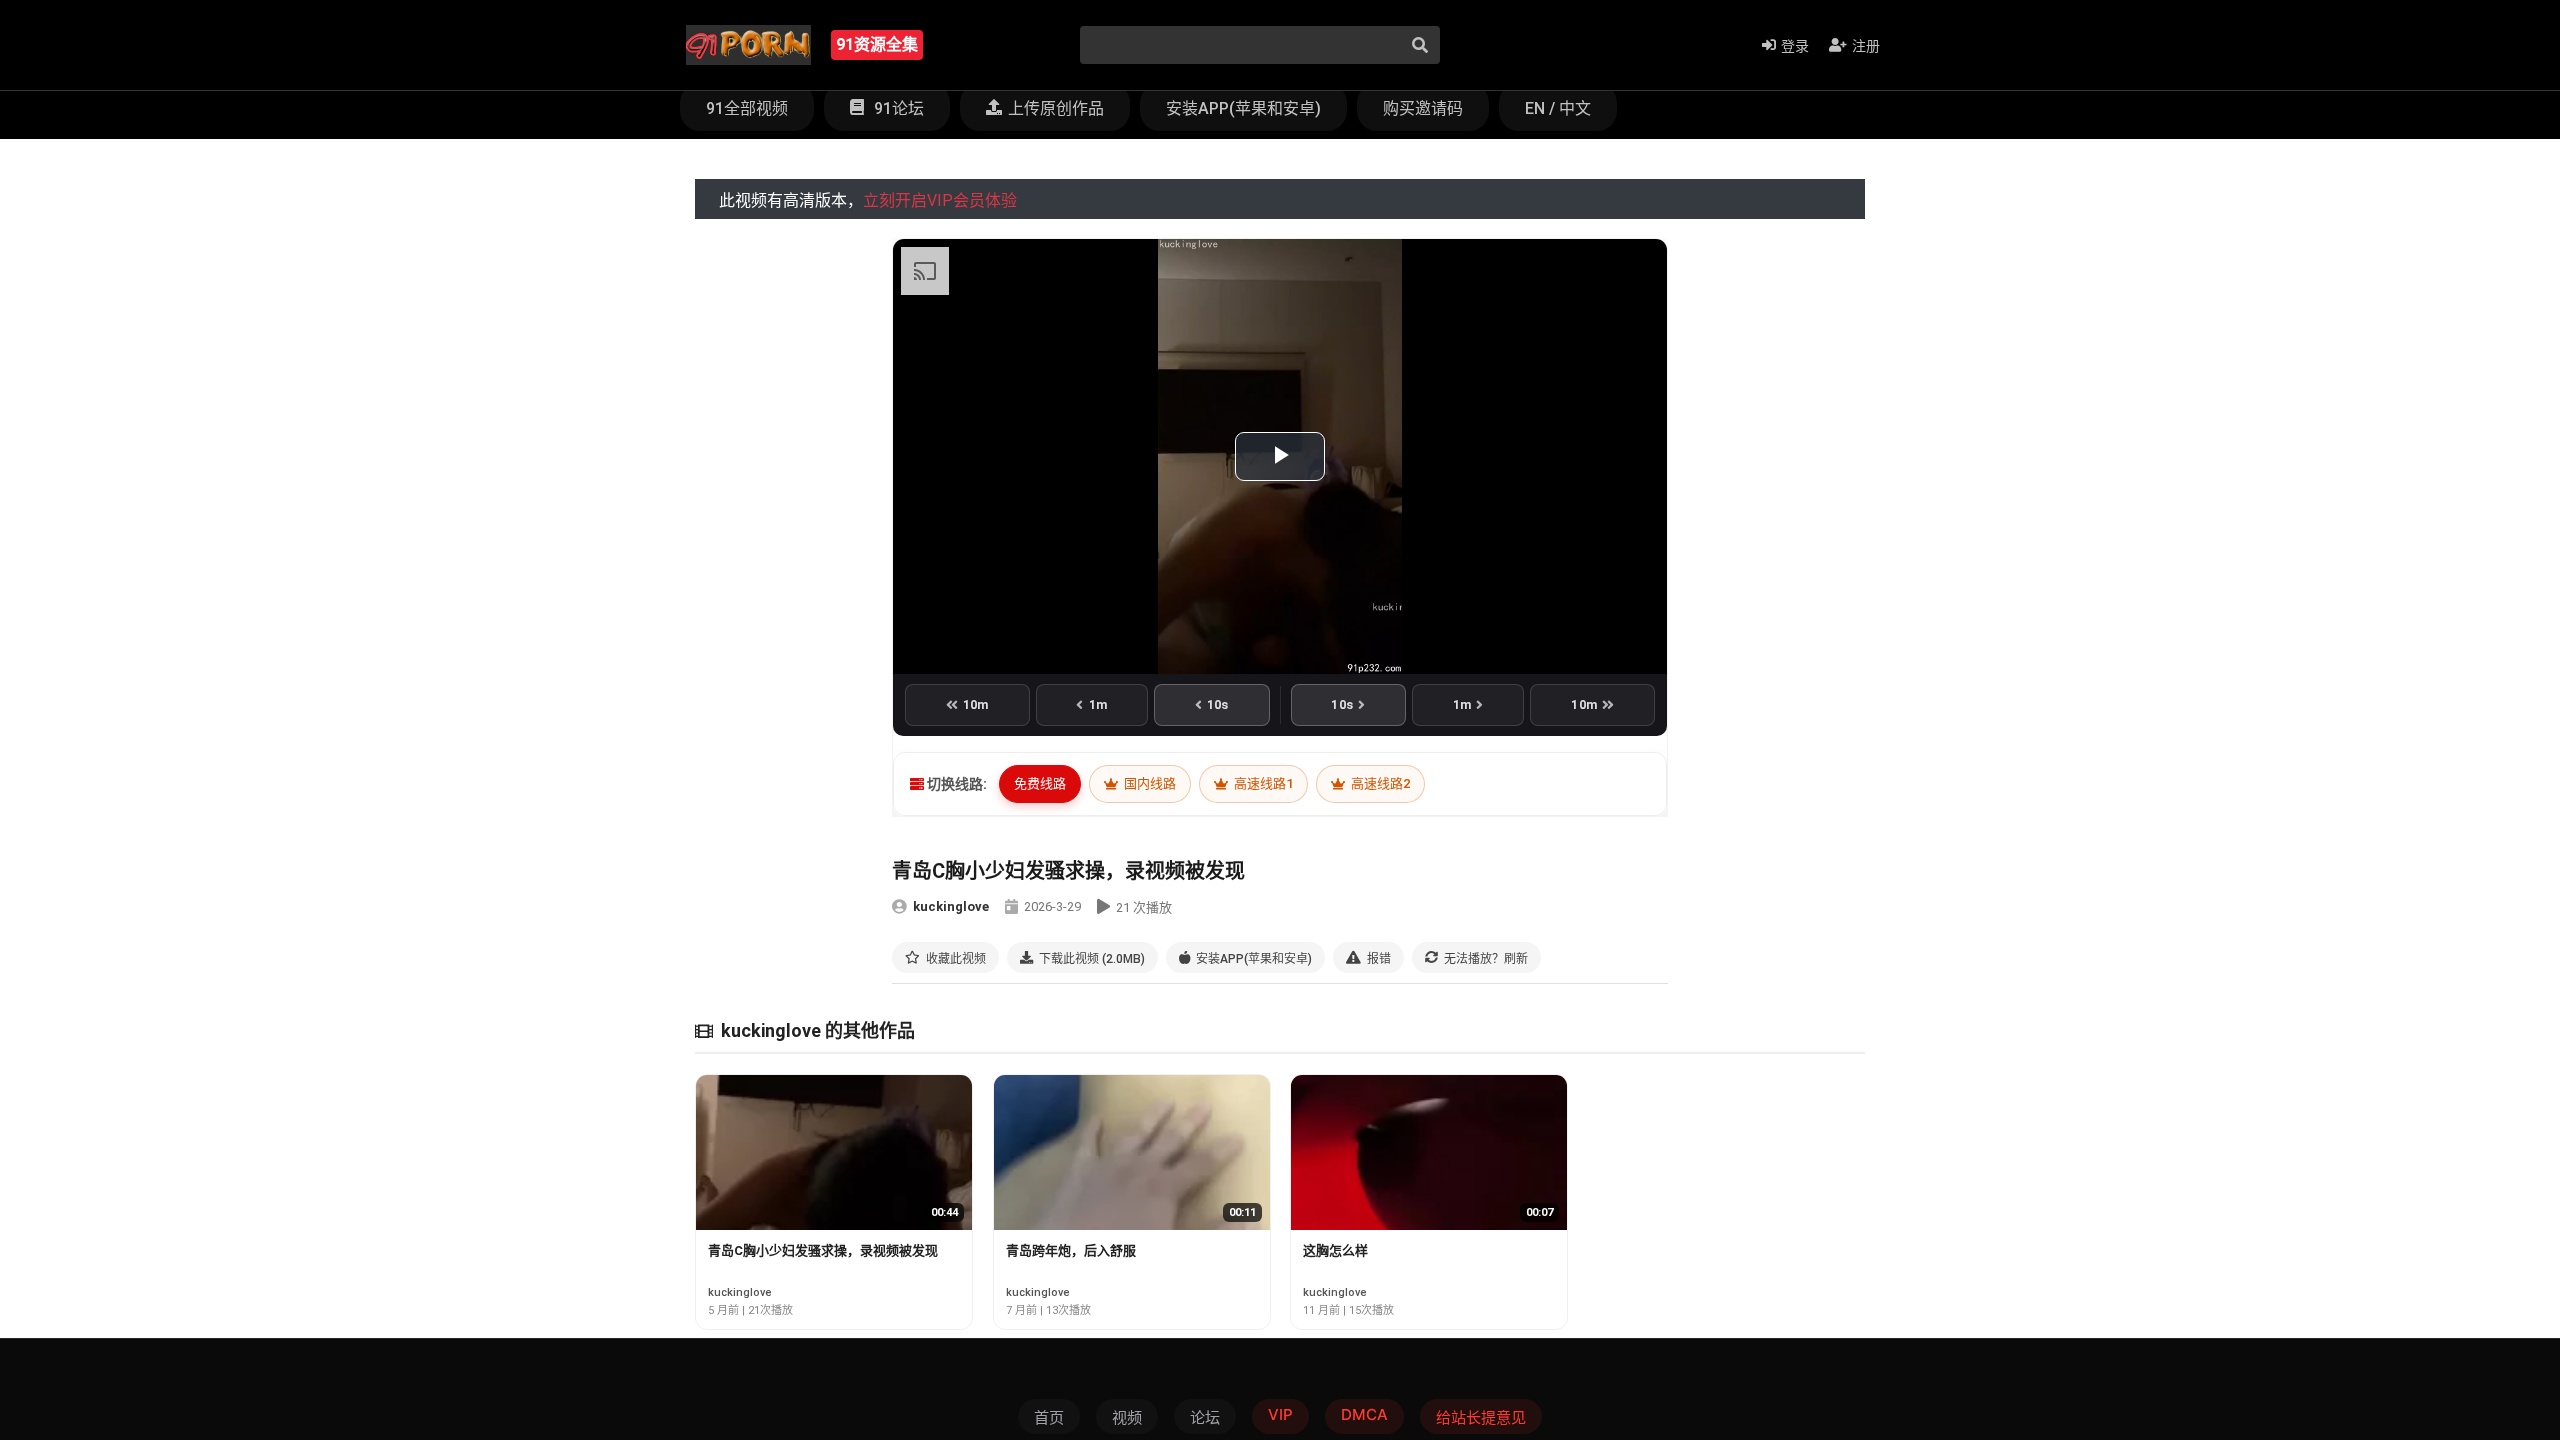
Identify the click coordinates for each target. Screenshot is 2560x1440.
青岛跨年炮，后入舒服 (1071, 1250)
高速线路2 (1379, 783)
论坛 (1205, 1417)
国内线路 (1148, 783)
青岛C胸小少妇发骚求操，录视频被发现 (823, 1250)
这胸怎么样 (1335, 1250)
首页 (1049, 1417)
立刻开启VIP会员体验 (940, 200)
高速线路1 (1262, 783)
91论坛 (897, 108)
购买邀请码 (1423, 108)
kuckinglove (951, 906)
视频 (1127, 1417)
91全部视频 (747, 108)
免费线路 (1040, 783)
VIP (1280, 1414)
